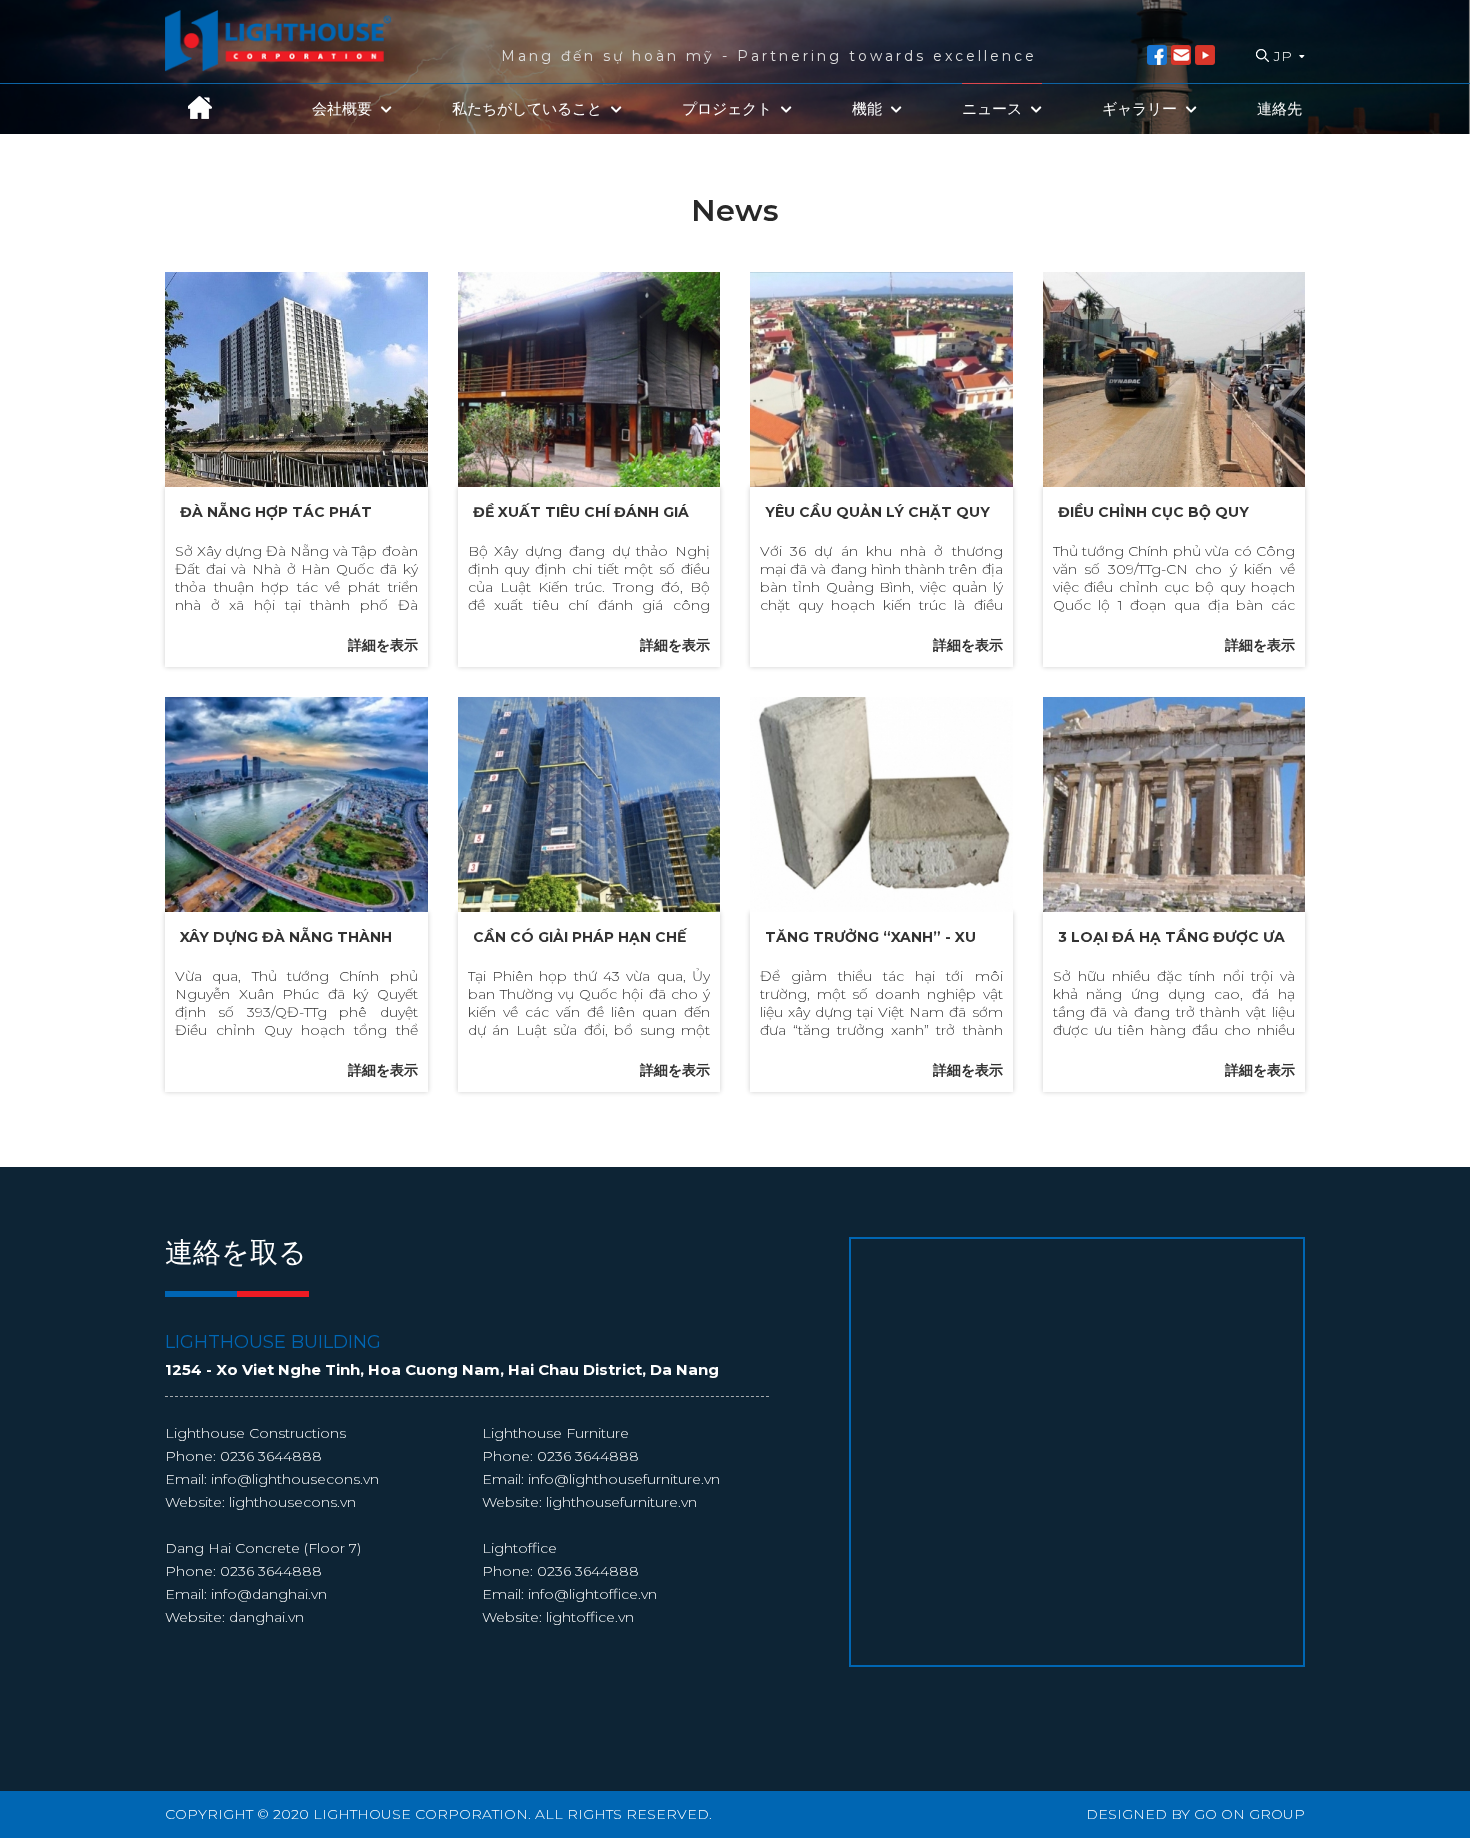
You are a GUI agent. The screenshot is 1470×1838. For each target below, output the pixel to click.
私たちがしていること (529, 108)
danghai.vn (266, 1617)
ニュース (994, 108)
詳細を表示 (383, 645)
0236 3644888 (271, 1456)
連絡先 (1279, 108)
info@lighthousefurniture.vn (624, 1479)
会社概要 (344, 108)
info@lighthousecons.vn (295, 1479)
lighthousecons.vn (292, 1502)
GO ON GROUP (1249, 1814)
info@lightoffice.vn (592, 1594)
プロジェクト (729, 108)
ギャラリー (1141, 108)
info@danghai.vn (269, 1594)
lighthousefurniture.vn (621, 1502)
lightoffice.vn (590, 1617)
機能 (869, 108)
